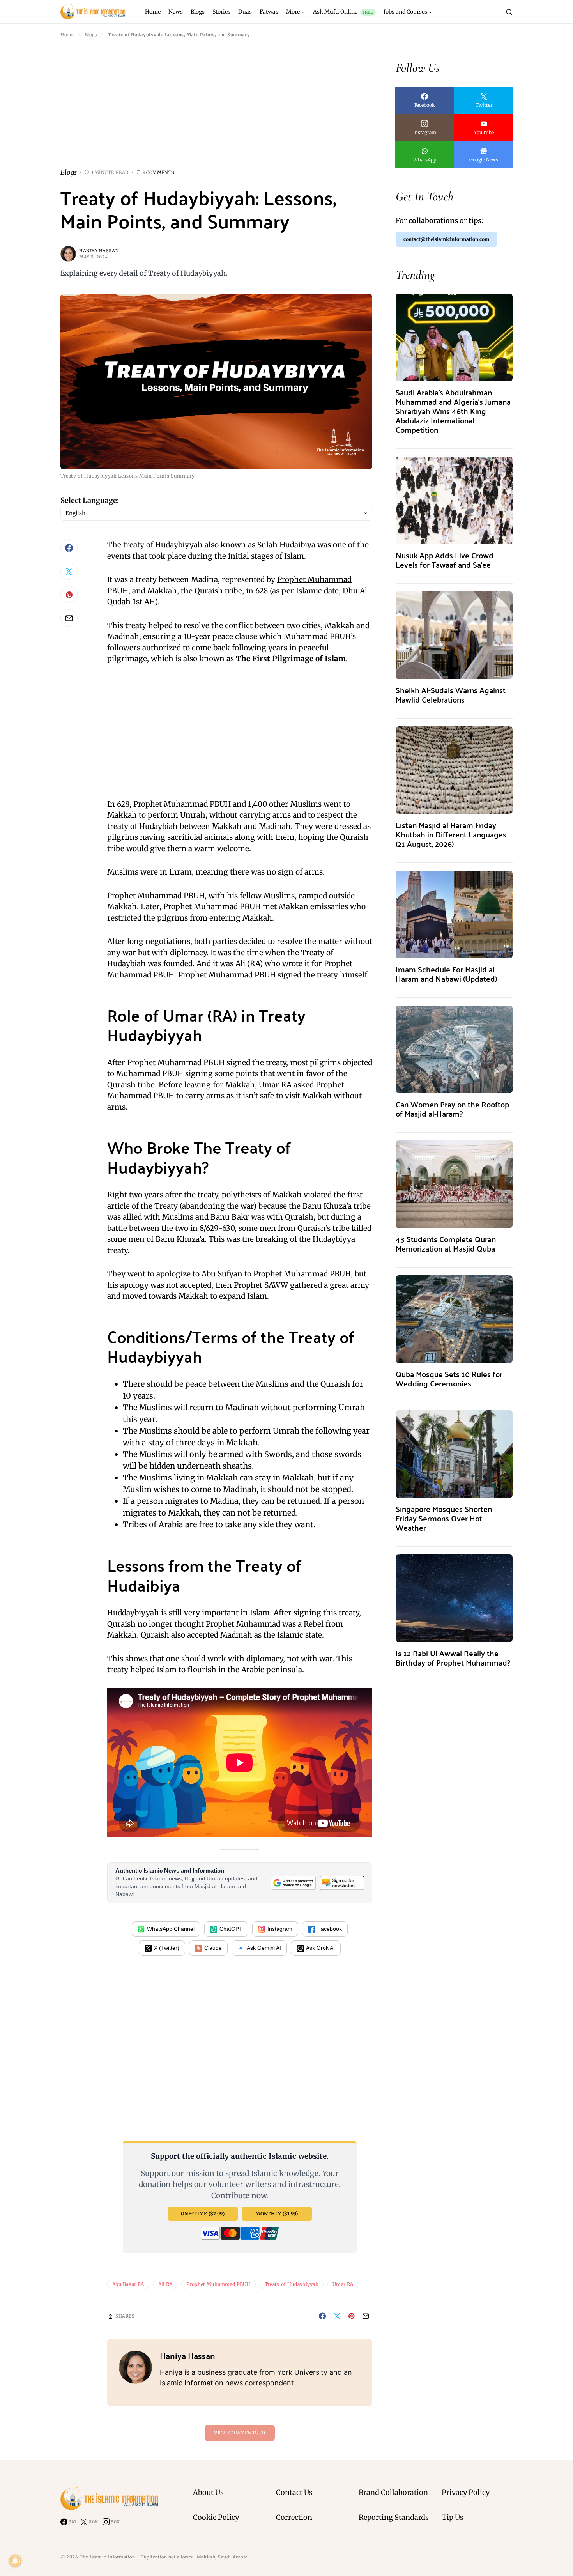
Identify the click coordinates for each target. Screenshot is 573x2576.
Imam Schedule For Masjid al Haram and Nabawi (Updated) (446, 974)
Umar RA (343, 2284)
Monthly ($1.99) (277, 2214)
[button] (509, 12)
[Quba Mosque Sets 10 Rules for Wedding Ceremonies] (454, 1318)
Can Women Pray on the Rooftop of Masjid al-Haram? (452, 1109)
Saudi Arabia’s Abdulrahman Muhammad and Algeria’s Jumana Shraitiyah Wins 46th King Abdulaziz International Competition (453, 411)
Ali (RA (248, 963)
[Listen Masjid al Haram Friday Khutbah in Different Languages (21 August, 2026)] (454, 769)
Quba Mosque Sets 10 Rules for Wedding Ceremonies (449, 1378)
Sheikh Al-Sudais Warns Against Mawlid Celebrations (451, 695)
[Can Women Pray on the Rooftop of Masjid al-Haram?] (454, 1049)
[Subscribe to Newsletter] (342, 1883)
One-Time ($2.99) (203, 2214)
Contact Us (294, 2492)
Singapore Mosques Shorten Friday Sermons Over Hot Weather (444, 1518)
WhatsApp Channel (171, 1929)
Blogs (91, 35)
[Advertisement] (216, 113)
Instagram (280, 1929)
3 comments (158, 172)
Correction (294, 2517)
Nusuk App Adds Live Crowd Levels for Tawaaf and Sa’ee (445, 560)
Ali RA (165, 2284)
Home (67, 35)
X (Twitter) (167, 1948)
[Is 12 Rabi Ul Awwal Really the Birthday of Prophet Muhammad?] (454, 1598)
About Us (208, 2492)
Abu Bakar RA (128, 2284)
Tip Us (453, 2517)
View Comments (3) (240, 2433)
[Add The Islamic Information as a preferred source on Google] (293, 1883)
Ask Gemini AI (264, 1948)
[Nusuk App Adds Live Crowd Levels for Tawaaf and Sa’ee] (454, 500)
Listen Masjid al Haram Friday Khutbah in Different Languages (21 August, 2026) (451, 834)
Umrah (193, 815)
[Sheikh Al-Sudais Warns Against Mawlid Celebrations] (454, 635)
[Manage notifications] (15, 2561)
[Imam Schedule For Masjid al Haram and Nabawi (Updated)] (454, 914)
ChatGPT (231, 1929)
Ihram (180, 872)
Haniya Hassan (99, 251)
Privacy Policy (466, 2492)
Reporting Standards (394, 2517)
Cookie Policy (216, 2517)
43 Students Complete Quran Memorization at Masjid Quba (446, 1244)
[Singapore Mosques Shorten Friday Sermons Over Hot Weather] (454, 1453)
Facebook (330, 1929)
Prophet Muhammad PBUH (218, 2284)
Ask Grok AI (320, 1948)
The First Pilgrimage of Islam (291, 659)
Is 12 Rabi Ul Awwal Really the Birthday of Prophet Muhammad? (453, 1658)
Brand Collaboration (393, 2492)
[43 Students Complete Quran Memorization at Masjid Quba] (454, 1184)
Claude (213, 1948)
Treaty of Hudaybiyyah (292, 2284)
